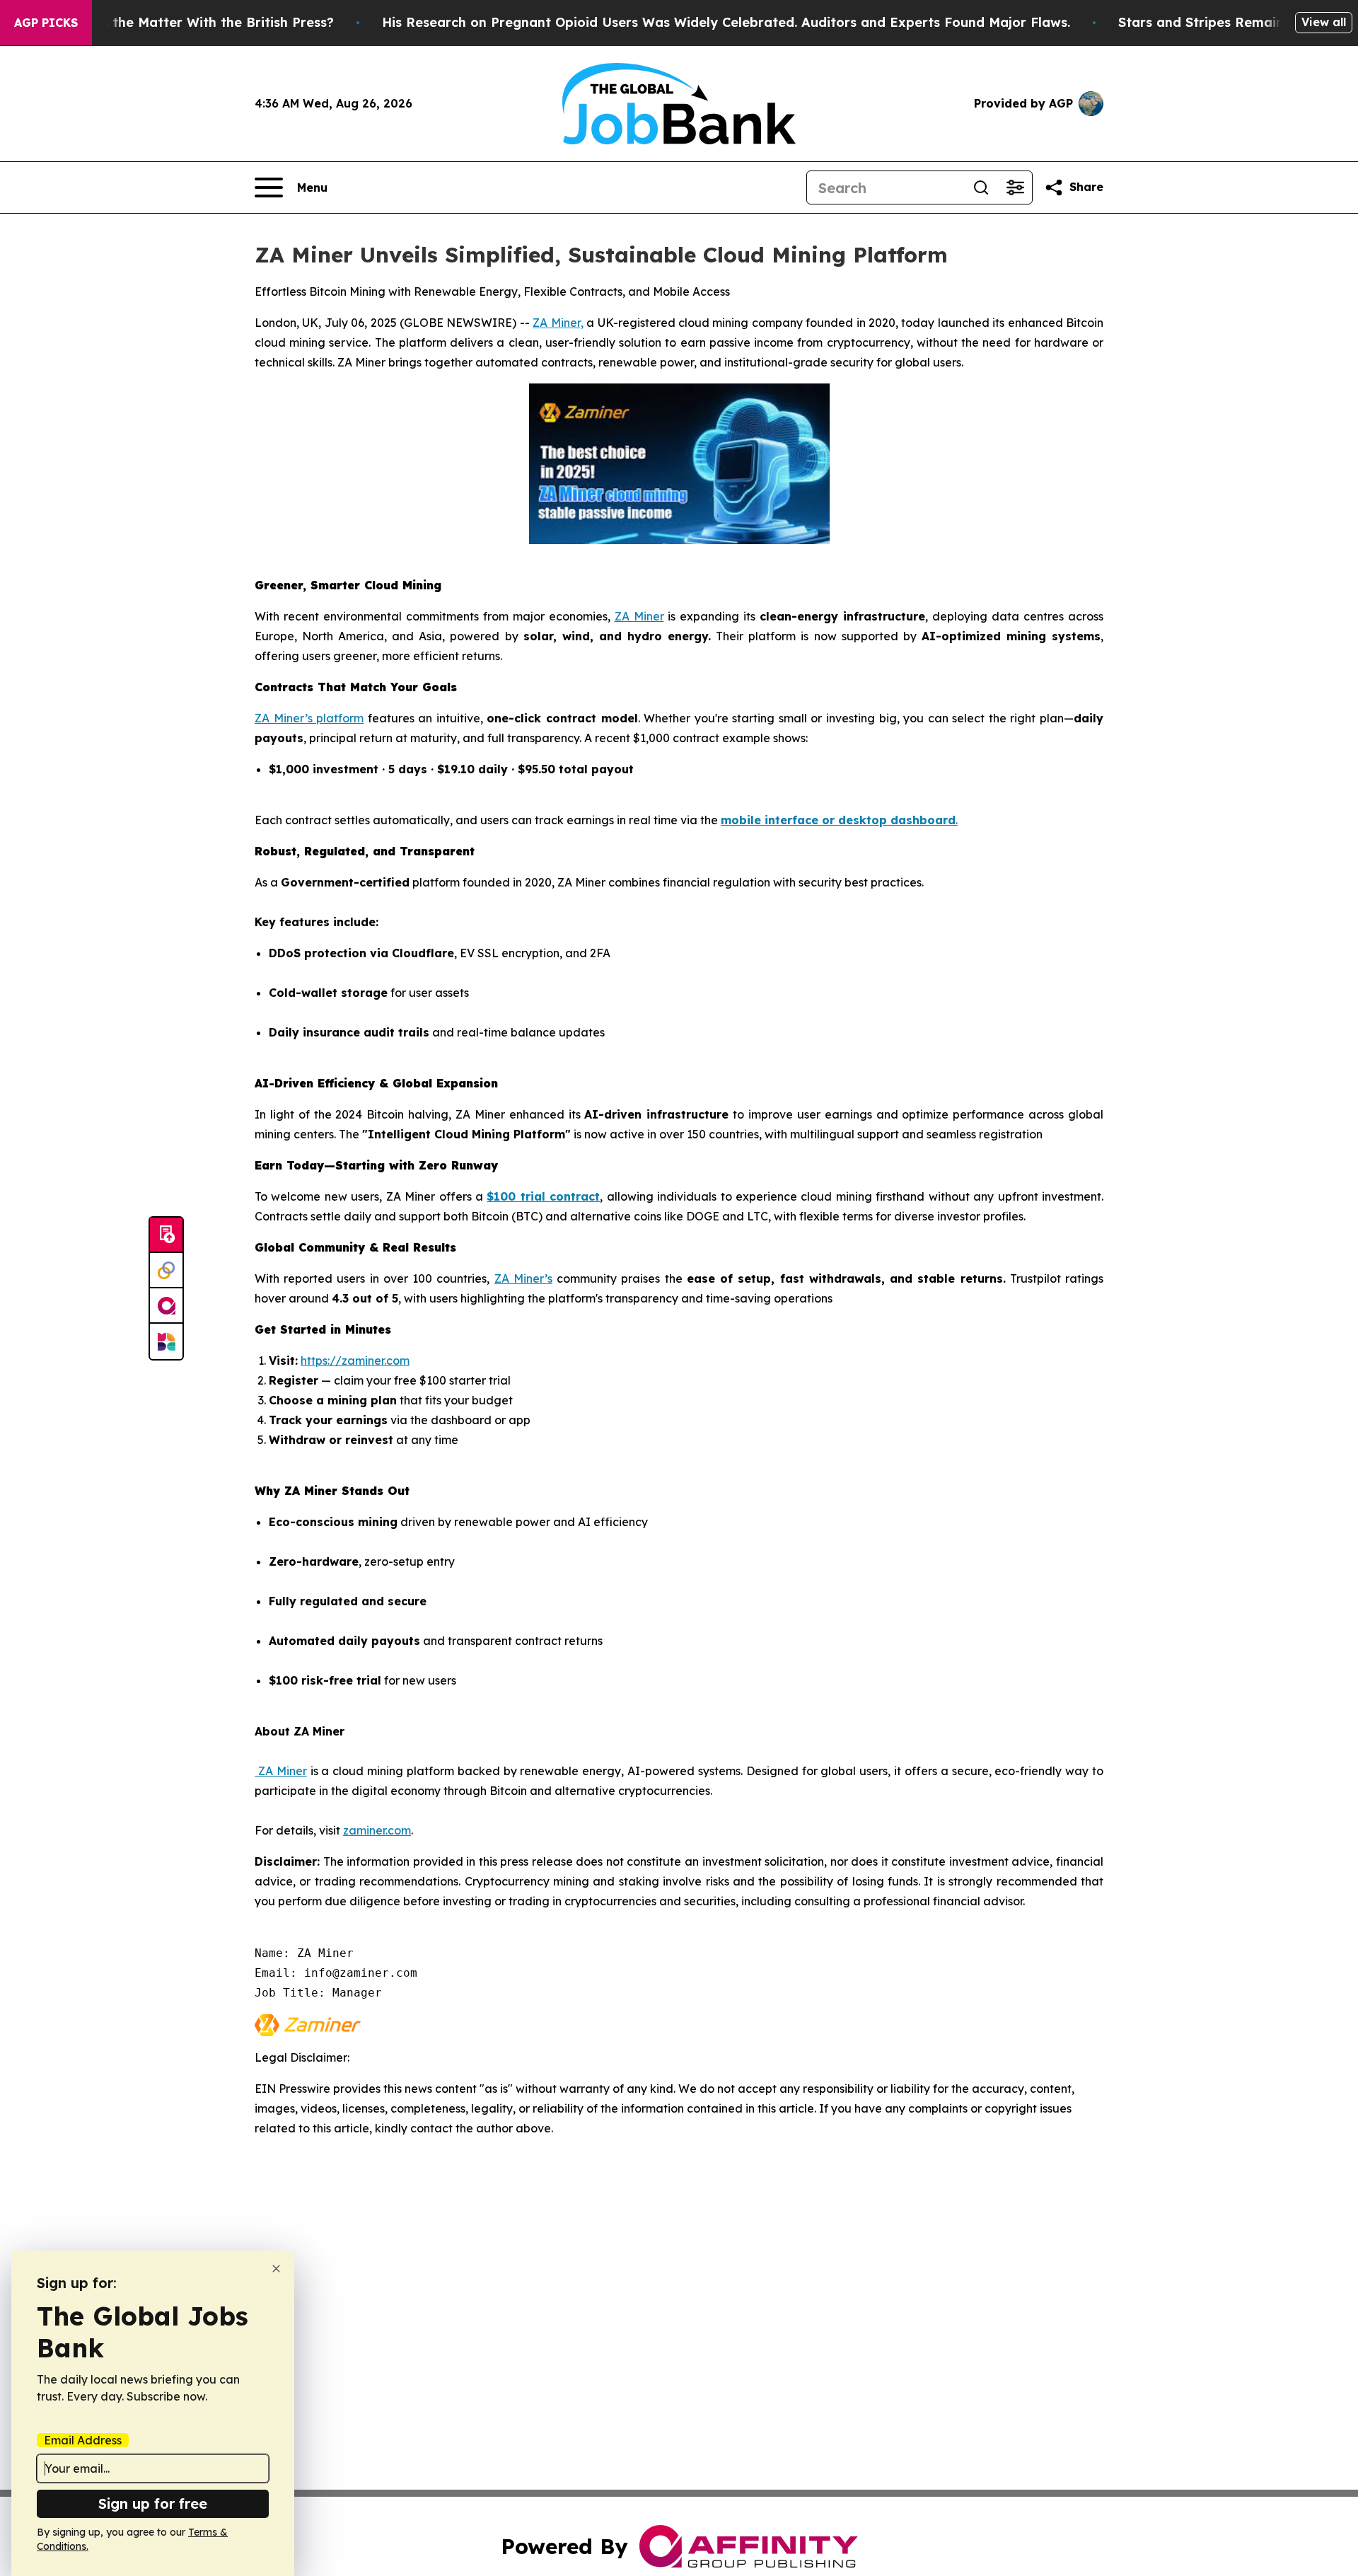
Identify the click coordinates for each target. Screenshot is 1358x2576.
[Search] (981, 187)
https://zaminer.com (355, 1361)
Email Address (83, 2440)
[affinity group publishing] (166, 1306)
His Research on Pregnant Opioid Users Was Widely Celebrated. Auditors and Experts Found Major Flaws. (726, 22)
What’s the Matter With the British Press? (199, 22)
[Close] (276, 2269)
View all (1324, 22)
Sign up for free (153, 2503)
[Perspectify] (166, 1271)
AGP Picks (46, 23)
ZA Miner (639, 616)
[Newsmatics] (166, 1341)
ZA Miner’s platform (309, 718)
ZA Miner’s (523, 1278)
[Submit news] (166, 1235)
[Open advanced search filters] (1015, 187)
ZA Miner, (558, 323)
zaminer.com (377, 1830)
